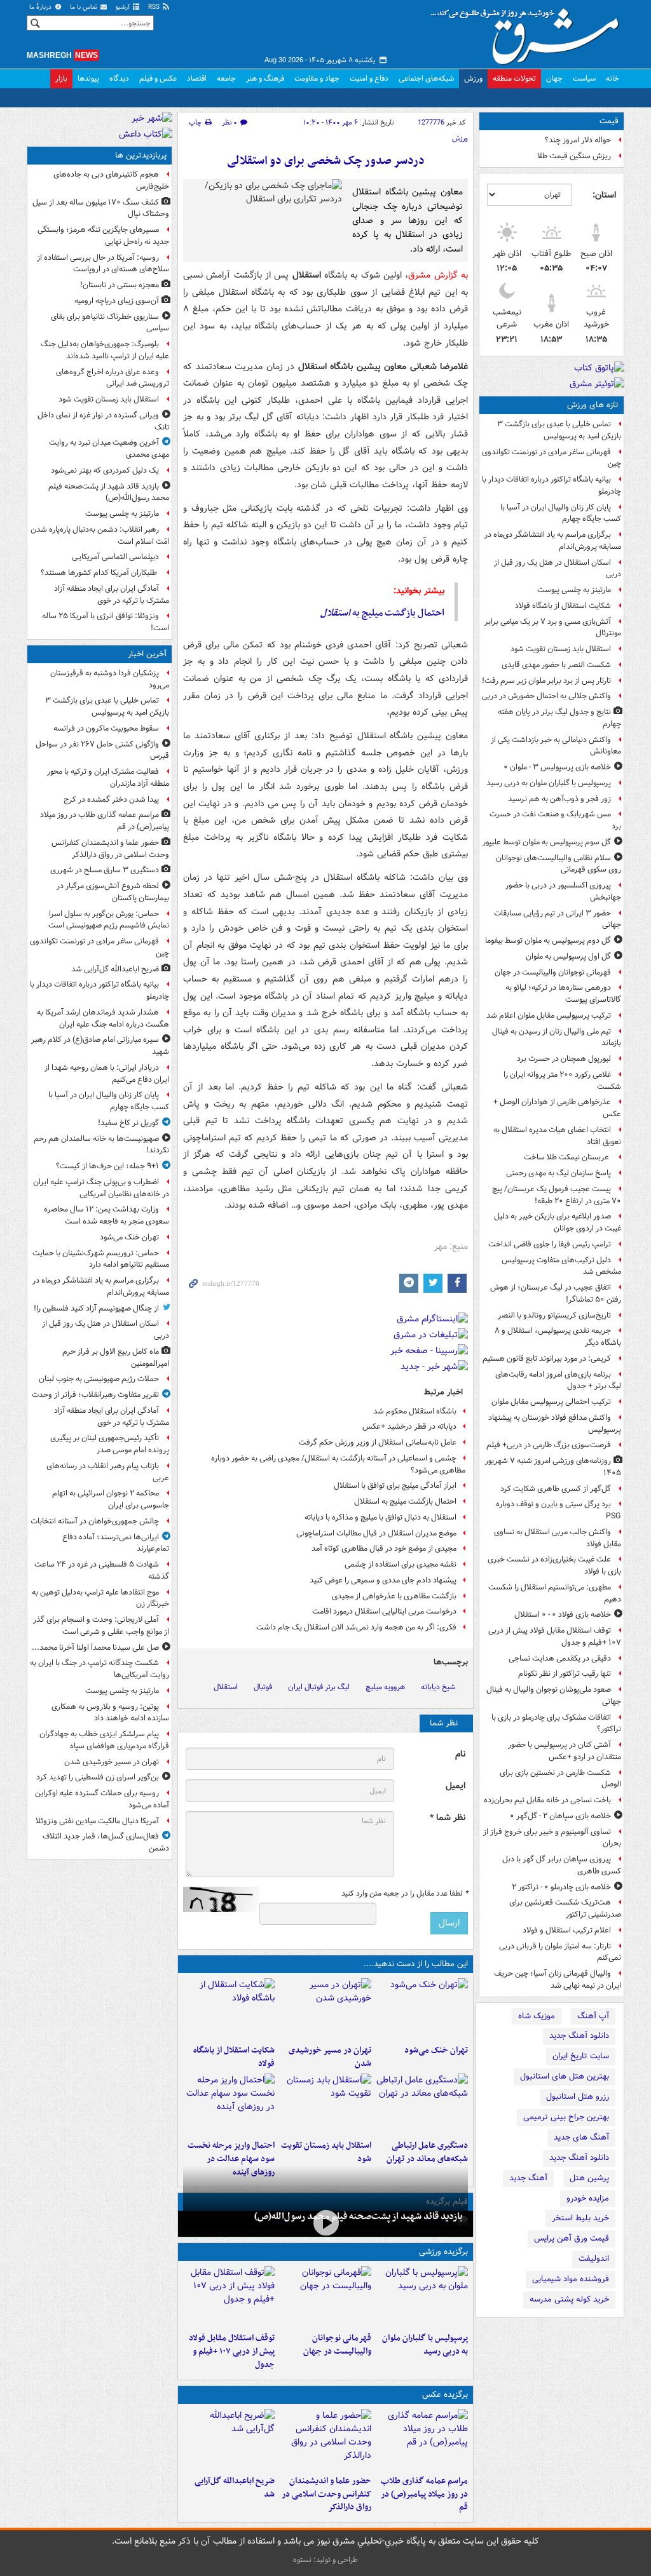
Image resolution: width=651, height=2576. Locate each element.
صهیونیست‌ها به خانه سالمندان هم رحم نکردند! (101, 1145)
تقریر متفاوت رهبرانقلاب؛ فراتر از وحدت (95, 1395)
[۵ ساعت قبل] (422, 2104)
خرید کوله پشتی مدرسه (569, 2299)
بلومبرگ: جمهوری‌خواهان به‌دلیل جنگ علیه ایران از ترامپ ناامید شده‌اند (105, 350)
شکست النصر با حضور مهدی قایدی (556, 665)
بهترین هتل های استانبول (565, 2076)
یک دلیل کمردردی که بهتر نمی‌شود (105, 470)
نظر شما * (448, 1818)
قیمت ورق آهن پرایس (572, 2238)
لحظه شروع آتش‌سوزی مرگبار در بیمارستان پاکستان (113, 892)
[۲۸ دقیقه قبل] (422, 2439)
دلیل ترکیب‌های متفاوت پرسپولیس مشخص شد (561, 1266)
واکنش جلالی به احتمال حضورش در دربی (546, 696)
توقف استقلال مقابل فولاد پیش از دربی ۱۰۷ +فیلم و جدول (555, 1636)
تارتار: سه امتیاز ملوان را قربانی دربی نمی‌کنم (560, 1952)
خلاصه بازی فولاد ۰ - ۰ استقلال (563, 1615)
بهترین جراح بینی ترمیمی (566, 2117)
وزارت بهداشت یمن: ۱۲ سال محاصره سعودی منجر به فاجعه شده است (106, 1215)
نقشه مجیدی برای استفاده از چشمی (401, 1564)
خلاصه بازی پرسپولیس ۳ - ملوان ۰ (557, 767)
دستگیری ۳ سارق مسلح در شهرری (105, 870)
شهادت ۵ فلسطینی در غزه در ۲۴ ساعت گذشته (102, 1570)
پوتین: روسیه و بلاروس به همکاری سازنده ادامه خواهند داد (110, 1713)
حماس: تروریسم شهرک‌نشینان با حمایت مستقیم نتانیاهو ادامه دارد (101, 1259)
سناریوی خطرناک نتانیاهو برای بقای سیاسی (110, 323)
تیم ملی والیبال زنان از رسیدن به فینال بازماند (557, 1037)
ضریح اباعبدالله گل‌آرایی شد (235, 2488)
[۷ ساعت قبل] (325, 2222)
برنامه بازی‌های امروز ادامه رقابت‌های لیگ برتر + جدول (558, 1380)
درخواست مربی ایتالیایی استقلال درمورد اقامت (384, 1611)
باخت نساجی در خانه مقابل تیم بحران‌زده (547, 1800)
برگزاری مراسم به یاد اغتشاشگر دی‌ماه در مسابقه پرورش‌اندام (553, 541)
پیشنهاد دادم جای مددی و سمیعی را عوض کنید (383, 1580)
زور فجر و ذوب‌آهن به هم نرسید (559, 799)
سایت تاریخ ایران (581, 2056)
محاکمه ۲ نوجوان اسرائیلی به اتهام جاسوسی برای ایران (111, 1499)
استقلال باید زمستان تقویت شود (561, 649)
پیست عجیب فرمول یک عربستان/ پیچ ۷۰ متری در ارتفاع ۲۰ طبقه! (557, 1195)
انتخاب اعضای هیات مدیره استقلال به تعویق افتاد (557, 1136)
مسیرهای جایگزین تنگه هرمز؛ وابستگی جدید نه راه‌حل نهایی (103, 236)
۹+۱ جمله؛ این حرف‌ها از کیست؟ (107, 1166)
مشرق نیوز (529, 32)
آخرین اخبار (147, 654)
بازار (61, 78)
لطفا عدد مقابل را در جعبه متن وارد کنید (405, 1894)
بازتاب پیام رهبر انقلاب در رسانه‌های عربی (108, 1472)
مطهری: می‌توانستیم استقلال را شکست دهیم (555, 1593)
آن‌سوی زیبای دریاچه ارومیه (117, 301)
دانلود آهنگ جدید (579, 2036)
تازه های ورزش (593, 405)
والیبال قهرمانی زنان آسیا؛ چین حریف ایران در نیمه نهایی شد (558, 1979)
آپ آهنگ (593, 2016)
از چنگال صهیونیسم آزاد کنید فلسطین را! (96, 1308)
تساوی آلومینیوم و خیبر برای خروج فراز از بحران (552, 1838)
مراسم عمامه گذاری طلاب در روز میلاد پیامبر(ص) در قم (424, 2494)
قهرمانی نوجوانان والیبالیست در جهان (553, 972)
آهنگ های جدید (581, 2137)
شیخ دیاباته (438, 1687)
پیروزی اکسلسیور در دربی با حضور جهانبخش (563, 891)
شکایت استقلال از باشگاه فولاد (563, 606)
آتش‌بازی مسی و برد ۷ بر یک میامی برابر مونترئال (553, 628)
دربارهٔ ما (41, 7)
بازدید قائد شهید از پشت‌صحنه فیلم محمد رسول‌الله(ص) (359, 2216)
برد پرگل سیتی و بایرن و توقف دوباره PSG (558, 1510)
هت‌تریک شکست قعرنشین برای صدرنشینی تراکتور (565, 1908)
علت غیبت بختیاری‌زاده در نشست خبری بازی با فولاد (554, 1565)
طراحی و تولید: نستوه (325, 2560)
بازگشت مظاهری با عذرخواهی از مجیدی (394, 1596)
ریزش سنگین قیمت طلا (574, 156)
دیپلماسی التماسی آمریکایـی (115, 557)
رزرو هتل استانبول (578, 2097)
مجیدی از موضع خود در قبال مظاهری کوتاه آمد (384, 1548)
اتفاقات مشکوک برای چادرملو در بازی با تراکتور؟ (556, 1723)
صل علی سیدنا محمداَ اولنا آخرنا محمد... (95, 1648)
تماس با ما (85, 7)
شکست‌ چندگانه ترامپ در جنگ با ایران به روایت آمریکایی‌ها (99, 1669)
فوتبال (263, 1687)
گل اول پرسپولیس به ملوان (568, 956)
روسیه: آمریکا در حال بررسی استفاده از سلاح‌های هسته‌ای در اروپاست (103, 264)
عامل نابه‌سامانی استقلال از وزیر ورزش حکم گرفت (378, 1442)
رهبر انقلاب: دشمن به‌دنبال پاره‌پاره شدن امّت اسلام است (100, 536)
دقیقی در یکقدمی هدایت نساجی (560, 1658)
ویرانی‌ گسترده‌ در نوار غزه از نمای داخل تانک (103, 421)
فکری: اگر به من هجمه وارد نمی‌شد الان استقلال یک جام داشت (356, 1627)
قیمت (609, 121)
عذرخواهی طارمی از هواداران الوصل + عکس (557, 1108)
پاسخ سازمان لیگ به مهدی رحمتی (558, 1173)
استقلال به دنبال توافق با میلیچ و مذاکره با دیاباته (380, 1517)
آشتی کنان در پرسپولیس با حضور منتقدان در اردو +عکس (565, 1751)
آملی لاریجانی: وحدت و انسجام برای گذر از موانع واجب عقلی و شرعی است (101, 1626)
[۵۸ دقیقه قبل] (229, 2439)
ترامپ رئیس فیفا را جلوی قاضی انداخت (550, 1244)
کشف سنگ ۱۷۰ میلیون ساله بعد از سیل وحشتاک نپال (101, 208)
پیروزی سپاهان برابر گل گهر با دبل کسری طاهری (562, 1865)
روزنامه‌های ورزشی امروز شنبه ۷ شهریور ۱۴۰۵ (553, 1467)
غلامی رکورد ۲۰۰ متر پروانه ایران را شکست (562, 1081)
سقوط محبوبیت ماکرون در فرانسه (106, 728)
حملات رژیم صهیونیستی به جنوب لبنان (99, 1379)
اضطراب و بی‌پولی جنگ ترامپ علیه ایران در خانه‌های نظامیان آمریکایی (101, 1188)
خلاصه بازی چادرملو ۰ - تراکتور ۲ (561, 1887)
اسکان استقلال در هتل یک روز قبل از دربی (558, 569)
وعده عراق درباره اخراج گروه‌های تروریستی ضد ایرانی (113, 378)
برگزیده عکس (445, 2395)
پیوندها (88, 78)
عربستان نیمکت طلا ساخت (567, 1157)
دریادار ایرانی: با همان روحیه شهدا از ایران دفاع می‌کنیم (107, 1074)
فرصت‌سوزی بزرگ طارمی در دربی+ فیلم (549, 1445)
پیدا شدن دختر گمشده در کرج (111, 799)
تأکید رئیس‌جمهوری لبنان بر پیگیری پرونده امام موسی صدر (110, 1444)
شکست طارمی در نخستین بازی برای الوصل (560, 1779)
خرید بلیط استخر (580, 2218)
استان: (604, 195)
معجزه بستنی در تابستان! (120, 285)
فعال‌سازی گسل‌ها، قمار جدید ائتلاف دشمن (106, 1842)
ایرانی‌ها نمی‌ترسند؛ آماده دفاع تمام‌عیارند (116, 1543)
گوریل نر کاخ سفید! (128, 1123)
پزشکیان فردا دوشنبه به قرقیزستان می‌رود (110, 679)
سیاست (584, 78)
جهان (554, 78)
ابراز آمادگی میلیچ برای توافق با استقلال (395, 1486)
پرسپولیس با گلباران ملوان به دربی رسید (549, 783)
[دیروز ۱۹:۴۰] (325, 2296)
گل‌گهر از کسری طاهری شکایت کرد (556, 1489)
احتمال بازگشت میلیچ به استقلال (405, 1501)
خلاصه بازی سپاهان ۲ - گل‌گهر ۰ (560, 1816)
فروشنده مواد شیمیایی (571, 2279)
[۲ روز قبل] (229, 2296)
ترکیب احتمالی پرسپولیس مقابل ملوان (551, 1402)
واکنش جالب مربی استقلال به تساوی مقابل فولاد (558, 1538)
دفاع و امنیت (369, 78)
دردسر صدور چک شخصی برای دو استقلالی (326, 161)
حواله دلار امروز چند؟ (578, 140)
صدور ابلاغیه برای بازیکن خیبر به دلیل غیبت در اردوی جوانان (558, 1222)
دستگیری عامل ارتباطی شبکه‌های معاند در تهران (427, 2152)
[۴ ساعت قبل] (229, 2009)
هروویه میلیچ (385, 1687)
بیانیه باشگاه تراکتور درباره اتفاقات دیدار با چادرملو (552, 485)
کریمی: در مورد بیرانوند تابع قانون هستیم (547, 1359)
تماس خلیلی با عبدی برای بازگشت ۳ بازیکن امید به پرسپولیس (559, 430)
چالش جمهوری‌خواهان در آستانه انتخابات (95, 1521)
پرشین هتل (589, 2178)
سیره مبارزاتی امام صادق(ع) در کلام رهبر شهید (100, 1046)
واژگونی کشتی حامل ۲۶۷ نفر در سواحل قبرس (102, 750)
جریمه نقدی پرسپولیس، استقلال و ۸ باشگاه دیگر (558, 1337)
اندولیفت (594, 2259)
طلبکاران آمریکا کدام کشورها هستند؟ (100, 573)
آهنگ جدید (528, 2178)
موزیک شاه (537, 2016)
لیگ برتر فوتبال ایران (319, 1687)
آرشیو (124, 7)
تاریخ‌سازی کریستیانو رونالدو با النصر (554, 1315)
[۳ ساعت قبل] (325, 2009)
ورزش (473, 78)
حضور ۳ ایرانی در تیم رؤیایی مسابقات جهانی (558, 919)
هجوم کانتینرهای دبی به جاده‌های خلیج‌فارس (111, 180)
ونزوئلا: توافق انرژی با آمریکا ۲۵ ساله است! (106, 622)
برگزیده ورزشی (443, 2252)
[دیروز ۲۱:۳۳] (422, 2296)
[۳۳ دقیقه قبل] (325, 2439)
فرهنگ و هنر (265, 78)
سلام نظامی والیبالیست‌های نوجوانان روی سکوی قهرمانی (558, 864)
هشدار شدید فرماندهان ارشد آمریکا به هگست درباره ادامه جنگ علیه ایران (103, 1018)
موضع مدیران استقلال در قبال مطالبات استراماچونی (376, 1533)
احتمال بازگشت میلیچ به (382, 613)
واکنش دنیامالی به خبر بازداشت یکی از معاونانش (556, 746)
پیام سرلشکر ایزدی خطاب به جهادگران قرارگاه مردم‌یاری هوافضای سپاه (104, 1740)
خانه (613, 78)
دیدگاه (119, 78)
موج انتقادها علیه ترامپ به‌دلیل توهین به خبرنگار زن (100, 1598)
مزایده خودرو (588, 2198)
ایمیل (456, 1786)
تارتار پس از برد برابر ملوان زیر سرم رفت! (546, 681)
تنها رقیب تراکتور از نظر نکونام (565, 1674)
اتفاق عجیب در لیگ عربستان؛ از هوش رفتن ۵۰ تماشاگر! (556, 1293)
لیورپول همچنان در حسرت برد (564, 1059)
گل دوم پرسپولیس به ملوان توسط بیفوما (548, 941)
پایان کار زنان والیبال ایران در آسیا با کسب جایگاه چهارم (561, 513)
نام (460, 1754)
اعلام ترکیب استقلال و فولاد (567, 1930)
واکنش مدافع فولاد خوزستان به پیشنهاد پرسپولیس (555, 1424)
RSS (155, 7)
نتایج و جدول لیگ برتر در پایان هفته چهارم (559, 718)
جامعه (226, 78)
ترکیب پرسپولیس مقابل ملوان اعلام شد (549, 1015)
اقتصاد (197, 78)
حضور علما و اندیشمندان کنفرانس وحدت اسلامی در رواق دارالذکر (326, 2494)
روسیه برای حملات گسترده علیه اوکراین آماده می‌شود (102, 1799)
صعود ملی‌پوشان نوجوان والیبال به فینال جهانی (554, 1696)
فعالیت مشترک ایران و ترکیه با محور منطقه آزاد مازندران (108, 778)
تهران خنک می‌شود (436, 2050)
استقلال (226, 1687)
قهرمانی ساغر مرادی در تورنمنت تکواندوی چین (552, 458)
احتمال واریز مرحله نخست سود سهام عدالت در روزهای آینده (231, 2159)
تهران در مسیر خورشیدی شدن (330, 2057)
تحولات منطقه (514, 78)
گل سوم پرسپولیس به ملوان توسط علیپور (547, 842)
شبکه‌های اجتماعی (426, 78)
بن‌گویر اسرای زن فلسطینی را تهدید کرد (98, 1777)
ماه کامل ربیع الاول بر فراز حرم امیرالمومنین (116, 1358)
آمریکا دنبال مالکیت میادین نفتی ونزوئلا (97, 1821)
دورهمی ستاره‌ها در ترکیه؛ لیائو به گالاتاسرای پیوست (563, 994)
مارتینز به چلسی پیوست (574, 590)
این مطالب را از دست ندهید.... (416, 1964)
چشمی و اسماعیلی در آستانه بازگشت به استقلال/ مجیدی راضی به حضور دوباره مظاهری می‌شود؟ (338, 1464)
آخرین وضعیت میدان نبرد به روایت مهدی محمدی (109, 448)
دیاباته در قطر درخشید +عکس (409, 1426)
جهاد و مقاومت (317, 78)
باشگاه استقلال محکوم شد (415, 1411)
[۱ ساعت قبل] (422, 2009)
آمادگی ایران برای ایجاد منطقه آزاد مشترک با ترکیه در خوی (112, 595)
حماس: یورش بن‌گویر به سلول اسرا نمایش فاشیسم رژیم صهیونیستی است (109, 920)
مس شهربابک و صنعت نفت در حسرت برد (555, 820)
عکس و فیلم (158, 78)
